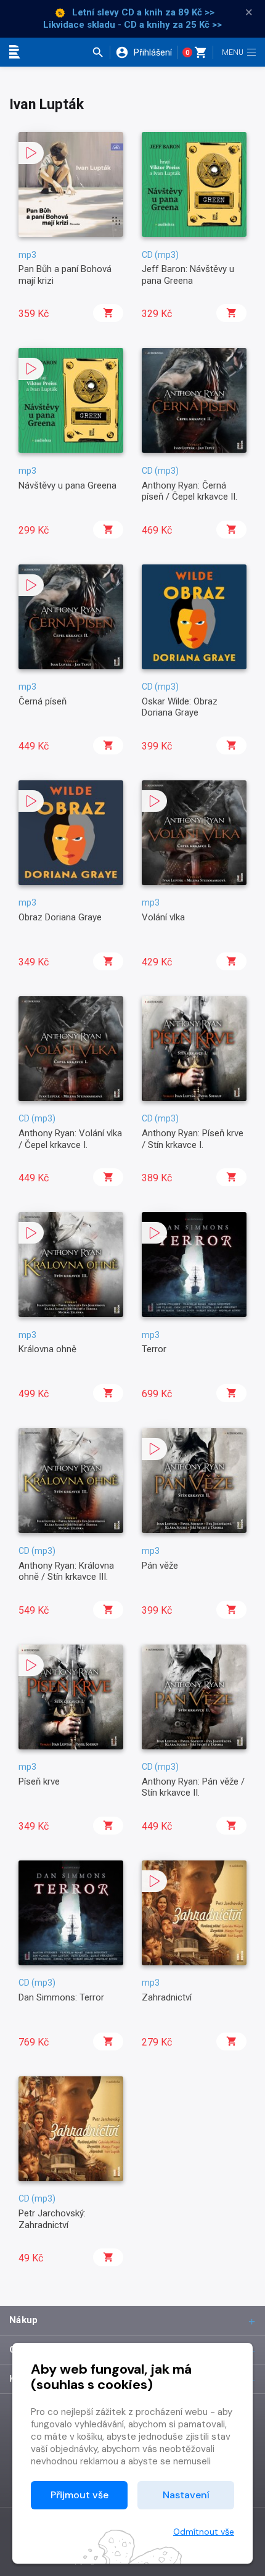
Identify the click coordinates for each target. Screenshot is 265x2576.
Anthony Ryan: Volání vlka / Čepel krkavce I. (70, 1139)
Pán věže (160, 1566)
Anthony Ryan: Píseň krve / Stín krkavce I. (193, 1139)
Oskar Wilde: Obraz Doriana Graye (180, 707)
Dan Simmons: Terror (61, 1997)
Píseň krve (39, 1781)
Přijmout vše (79, 2495)
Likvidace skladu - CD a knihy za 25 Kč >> (132, 25)
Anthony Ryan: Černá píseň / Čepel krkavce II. (190, 491)
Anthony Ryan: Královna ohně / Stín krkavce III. (66, 1571)
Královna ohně (47, 1349)
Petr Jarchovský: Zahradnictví (52, 2219)
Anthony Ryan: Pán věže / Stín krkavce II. (193, 1787)
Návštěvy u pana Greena (67, 485)
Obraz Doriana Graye (60, 917)
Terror (154, 1349)
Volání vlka (163, 917)
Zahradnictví (167, 1997)
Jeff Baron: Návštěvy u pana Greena (188, 275)
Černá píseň (43, 701)
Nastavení (186, 2495)
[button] (101, 52)
